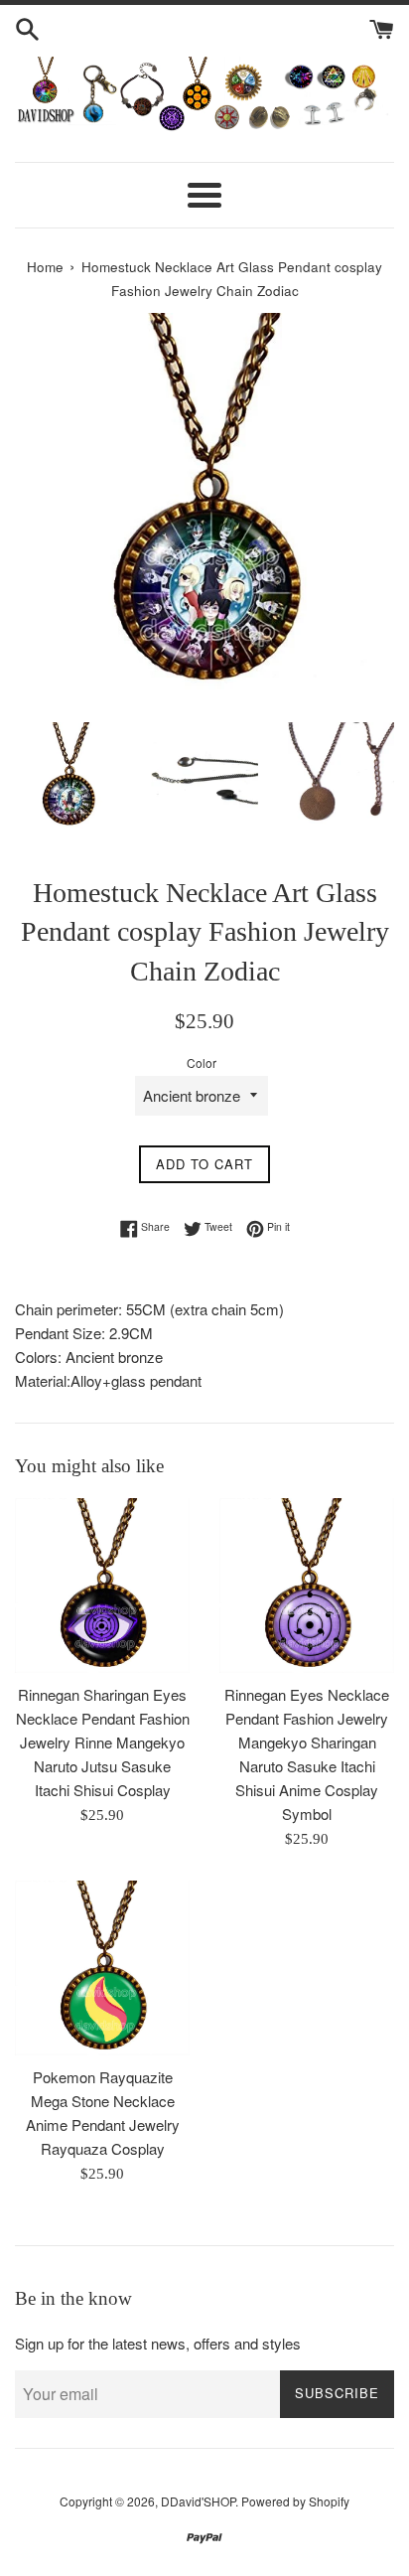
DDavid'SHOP (198, 2501)
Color (202, 1062)
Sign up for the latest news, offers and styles (158, 2343)
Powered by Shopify (295, 2501)
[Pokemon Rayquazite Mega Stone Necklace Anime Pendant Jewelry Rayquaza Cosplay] (102, 1968)
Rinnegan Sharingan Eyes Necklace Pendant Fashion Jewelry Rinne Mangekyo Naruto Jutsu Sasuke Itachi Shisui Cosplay (103, 1742)
